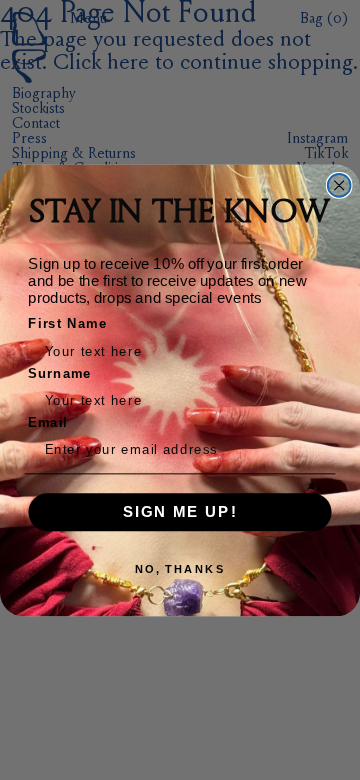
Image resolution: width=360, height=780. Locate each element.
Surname (59, 372)
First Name (67, 323)
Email (48, 421)
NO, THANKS (180, 568)
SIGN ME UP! (180, 511)
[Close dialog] (339, 185)
